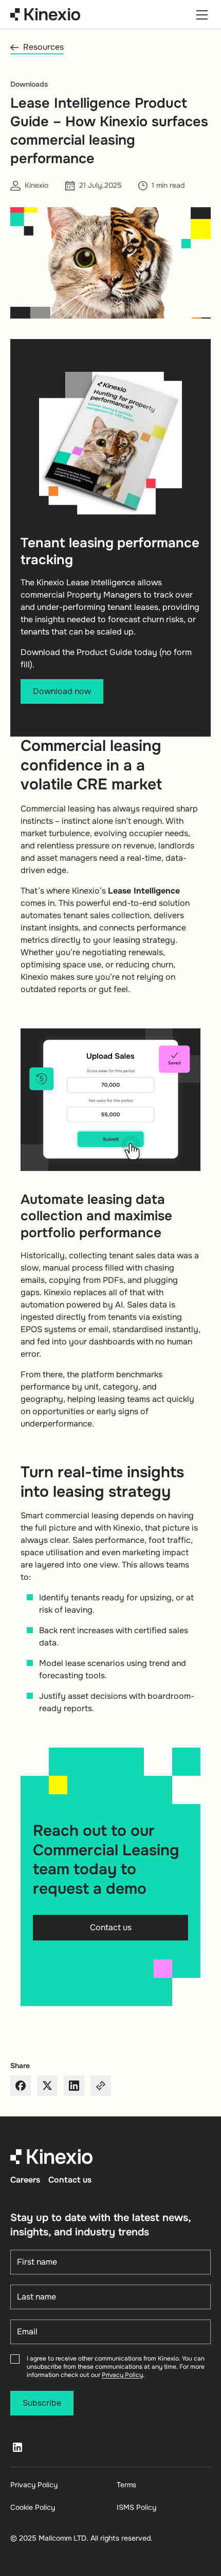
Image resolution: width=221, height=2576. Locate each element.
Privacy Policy (122, 2375)
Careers (25, 2180)
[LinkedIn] (17, 2447)
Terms (126, 2485)
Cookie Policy (33, 2507)
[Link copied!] (101, 2086)
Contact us (70, 2180)
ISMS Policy (136, 2507)
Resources (43, 47)
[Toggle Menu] (202, 14)
